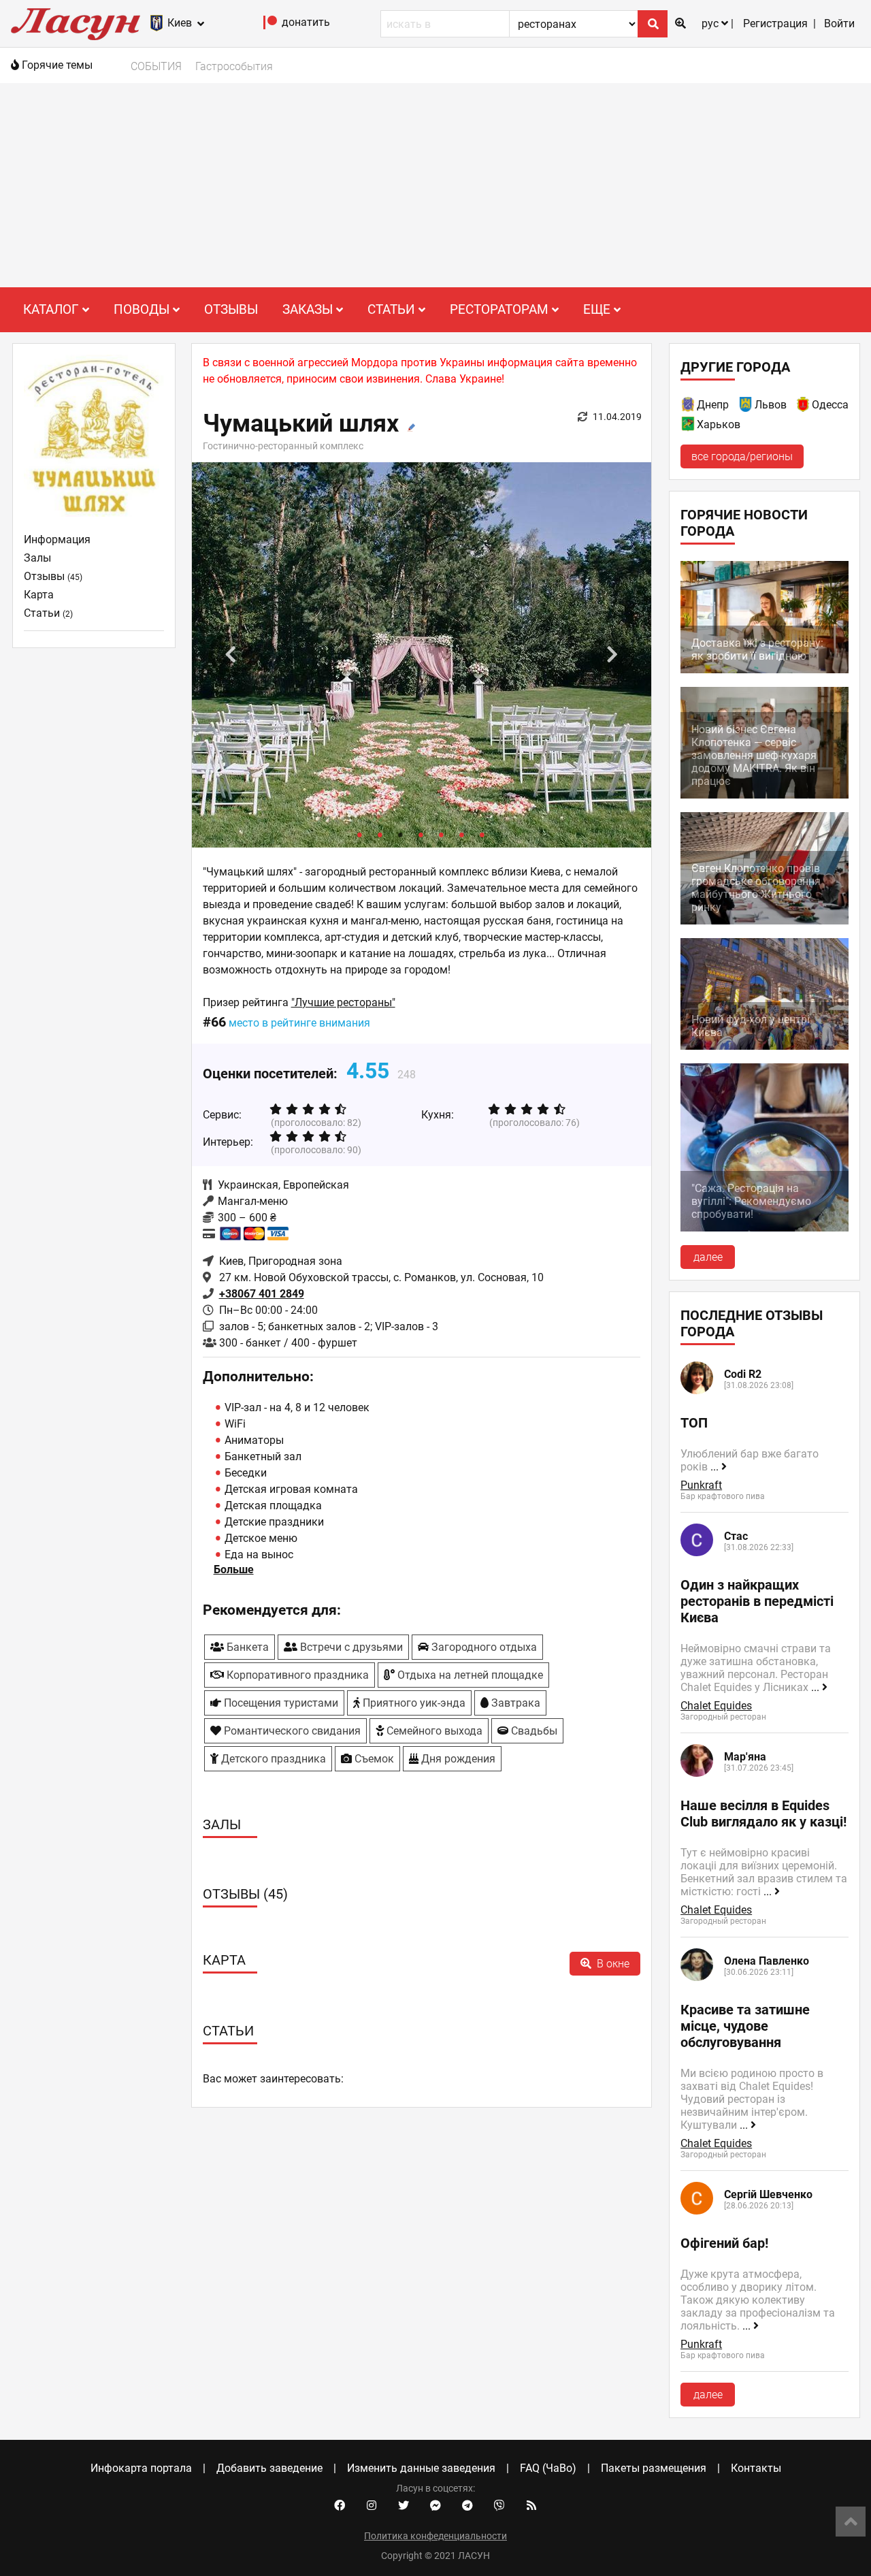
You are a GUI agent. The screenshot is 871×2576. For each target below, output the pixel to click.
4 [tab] (421, 834)
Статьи (48, 613)
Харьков (719, 424)
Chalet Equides (716, 1706)
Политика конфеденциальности (435, 2536)
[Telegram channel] (467, 2506)
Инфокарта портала (141, 2468)
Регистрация (775, 23)
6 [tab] (462, 834)
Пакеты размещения (654, 2468)
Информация (57, 540)
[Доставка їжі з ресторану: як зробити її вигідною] (765, 670)
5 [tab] (442, 834)
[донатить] (270, 26)
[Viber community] (499, 2506)
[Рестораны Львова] (746, 407)
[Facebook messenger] (435, 2506)
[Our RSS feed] (531, 2506)
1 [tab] (360, 834)
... (716, 1467)
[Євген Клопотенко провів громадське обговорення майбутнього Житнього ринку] (765, 921)
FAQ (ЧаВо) (548, 2468)
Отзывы (231, 309)
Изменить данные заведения (421, 2468)
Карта (39, 595)
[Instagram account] (372, 2506)
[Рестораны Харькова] (689, 426)
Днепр (713, 405)
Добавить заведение (269, 2468)
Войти (839, 23)
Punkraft (701, 1485)
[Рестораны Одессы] (804, 407)
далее (708, 1257)
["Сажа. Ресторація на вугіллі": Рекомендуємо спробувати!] (765, 1228)
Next (612, 655)
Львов (771, 405)
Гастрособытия (234, 66)
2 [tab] (380, 834)
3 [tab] (401, 834)
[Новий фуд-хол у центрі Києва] (765, 1046)
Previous (231, 655)
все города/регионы (742, 456)
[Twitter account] (404, 2506)
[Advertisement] (435, 185)
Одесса (830, 405)
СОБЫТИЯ (156, 66)
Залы (37, 558)
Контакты (756, 2468)
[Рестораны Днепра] (689, 407)
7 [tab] (482, 834)
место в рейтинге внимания (299, 1023)
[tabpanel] (422, 655)
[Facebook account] (340, 2506)
